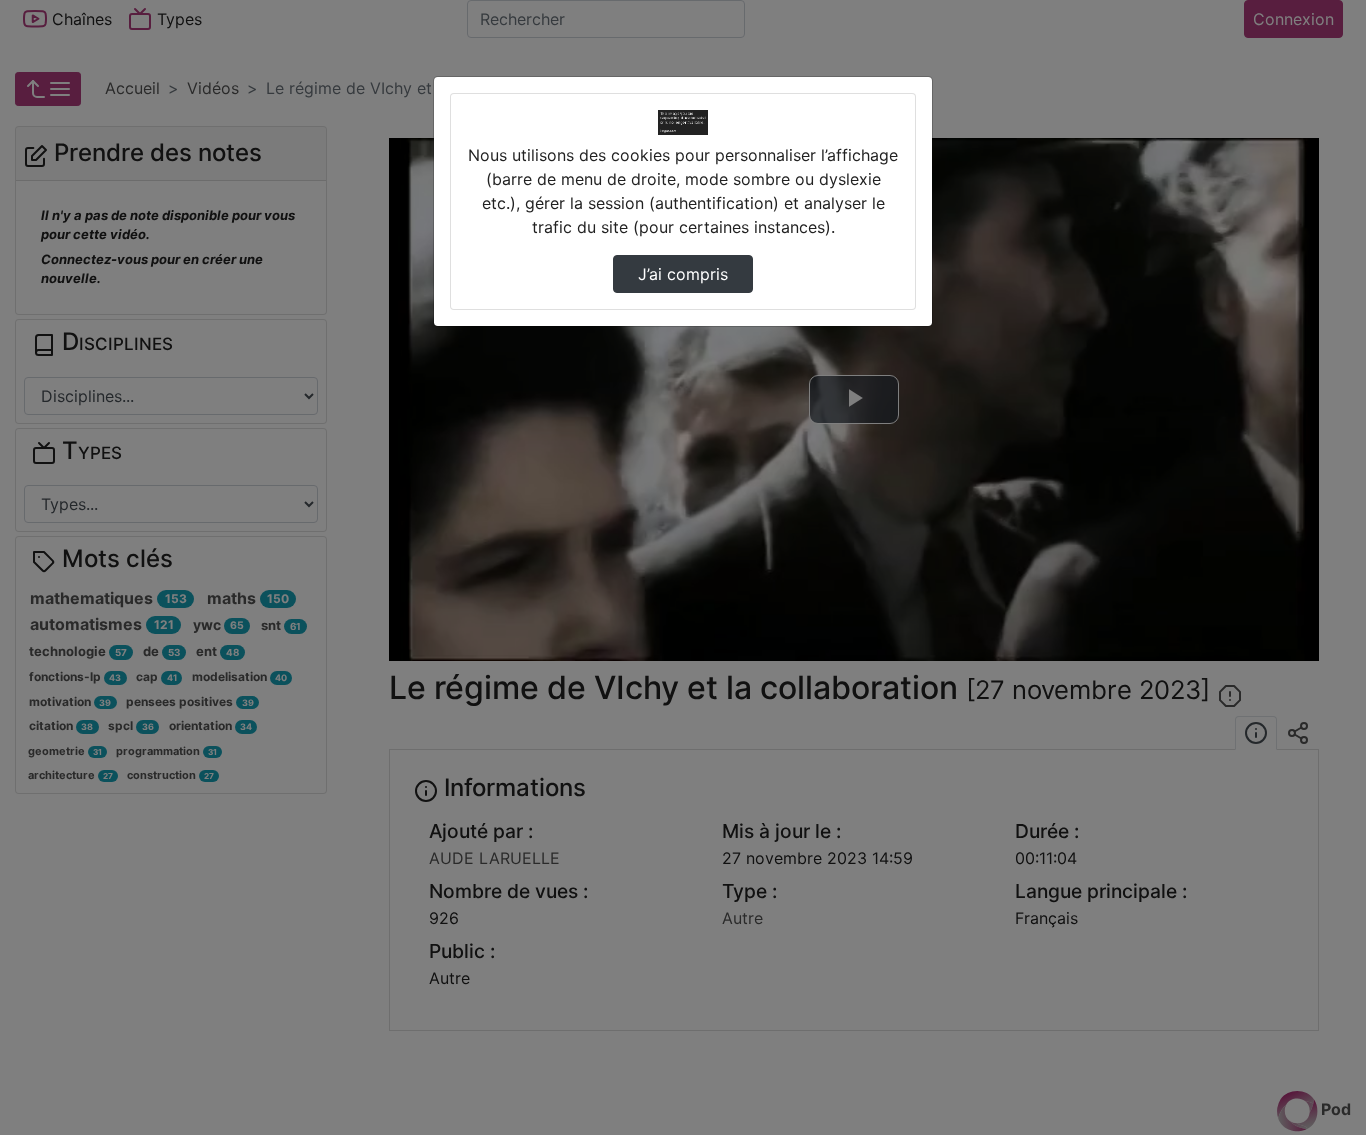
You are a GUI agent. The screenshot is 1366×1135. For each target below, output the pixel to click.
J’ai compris (683, 274)
